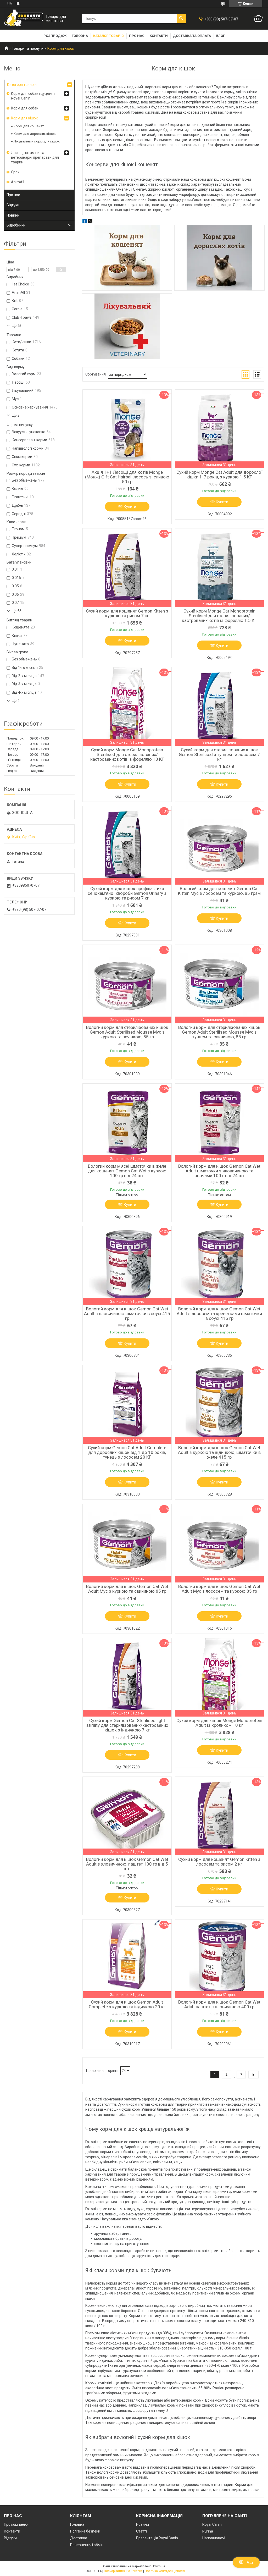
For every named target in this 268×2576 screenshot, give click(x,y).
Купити (130, 507)
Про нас (137, 36)
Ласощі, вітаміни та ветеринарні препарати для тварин (35, 157)
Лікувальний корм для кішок (37, 141)
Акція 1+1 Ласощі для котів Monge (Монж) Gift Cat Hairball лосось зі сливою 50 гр (127, 477)
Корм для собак (25, 108)
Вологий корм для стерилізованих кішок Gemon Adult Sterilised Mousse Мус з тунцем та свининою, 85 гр (219, 1032)
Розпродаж (55, 36)
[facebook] (85, 222)
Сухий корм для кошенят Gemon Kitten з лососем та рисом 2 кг (219, 1862)
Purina (208, 2531)
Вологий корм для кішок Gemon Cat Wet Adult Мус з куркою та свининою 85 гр (127, 1589)
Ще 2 (15, 415)
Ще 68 (16, 611)
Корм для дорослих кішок (35, 134)
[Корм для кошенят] (127, 258)
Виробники (16, 225)
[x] (90, 222)
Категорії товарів (22, 85)
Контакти (159, 36)
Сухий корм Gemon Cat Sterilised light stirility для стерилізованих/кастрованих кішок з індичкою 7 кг (127, 1725)
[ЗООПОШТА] (24, 19)
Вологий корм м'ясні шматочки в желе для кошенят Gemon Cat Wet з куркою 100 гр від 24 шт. (127, 1171)
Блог (220, 36)
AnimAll (18, 182)
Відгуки (13, 205)
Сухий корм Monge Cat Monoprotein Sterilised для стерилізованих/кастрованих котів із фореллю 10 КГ (127, 754)
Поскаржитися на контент (123, 2571)
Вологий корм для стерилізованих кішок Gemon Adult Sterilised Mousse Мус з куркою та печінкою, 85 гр (127, 1032)
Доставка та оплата (192, 36)
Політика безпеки (85, 2531)
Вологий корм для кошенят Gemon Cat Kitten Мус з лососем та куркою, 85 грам (219, 891)
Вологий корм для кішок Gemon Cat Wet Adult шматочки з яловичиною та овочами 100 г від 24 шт (219, 1171)
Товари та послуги (28, 48)
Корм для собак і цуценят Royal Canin (33, 96)
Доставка (79, 2538)
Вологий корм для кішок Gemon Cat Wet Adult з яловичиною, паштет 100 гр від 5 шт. (127, 1864)
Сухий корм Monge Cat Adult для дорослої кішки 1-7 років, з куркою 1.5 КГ (219, 475)
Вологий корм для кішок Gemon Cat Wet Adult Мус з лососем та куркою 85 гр (219, 1589)
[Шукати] (181, 19)
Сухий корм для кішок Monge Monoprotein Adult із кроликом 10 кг (219, 1723)
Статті (141, 2531)
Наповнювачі (214, 2538)
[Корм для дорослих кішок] (219, 258)
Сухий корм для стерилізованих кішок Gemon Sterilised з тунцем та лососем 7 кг (219, 754)
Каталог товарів (108, 36)
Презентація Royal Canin (157, 2538)
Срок (15, 172)
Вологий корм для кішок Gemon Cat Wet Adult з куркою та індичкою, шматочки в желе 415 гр (219, 1452)
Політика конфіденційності (165, 2571)
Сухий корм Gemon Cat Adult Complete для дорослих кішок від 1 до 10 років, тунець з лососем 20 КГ (127, 1452)
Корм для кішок (24, 118)
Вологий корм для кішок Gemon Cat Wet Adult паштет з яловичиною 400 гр (219, 2004)
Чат (250, 2562)
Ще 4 (15, 701)
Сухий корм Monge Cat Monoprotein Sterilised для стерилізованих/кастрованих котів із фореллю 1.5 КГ (219, 616)
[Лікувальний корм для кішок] (127, 326)
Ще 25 (16, 326)
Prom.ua (159, 2566)
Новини (13, 215)
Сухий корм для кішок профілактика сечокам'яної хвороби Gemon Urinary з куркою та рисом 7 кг (127, 893)
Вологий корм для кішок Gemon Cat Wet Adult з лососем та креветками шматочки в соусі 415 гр (219, 1314)
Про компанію (16, 2524)
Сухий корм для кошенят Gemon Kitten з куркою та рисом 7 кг (127, 613)
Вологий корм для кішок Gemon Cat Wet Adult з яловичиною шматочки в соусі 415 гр (127, 1314)
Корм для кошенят (29, 126)
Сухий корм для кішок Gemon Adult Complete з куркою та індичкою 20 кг (127, 2004)
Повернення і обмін (87, 2545)
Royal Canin (212, 2524)
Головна (80, 36)
